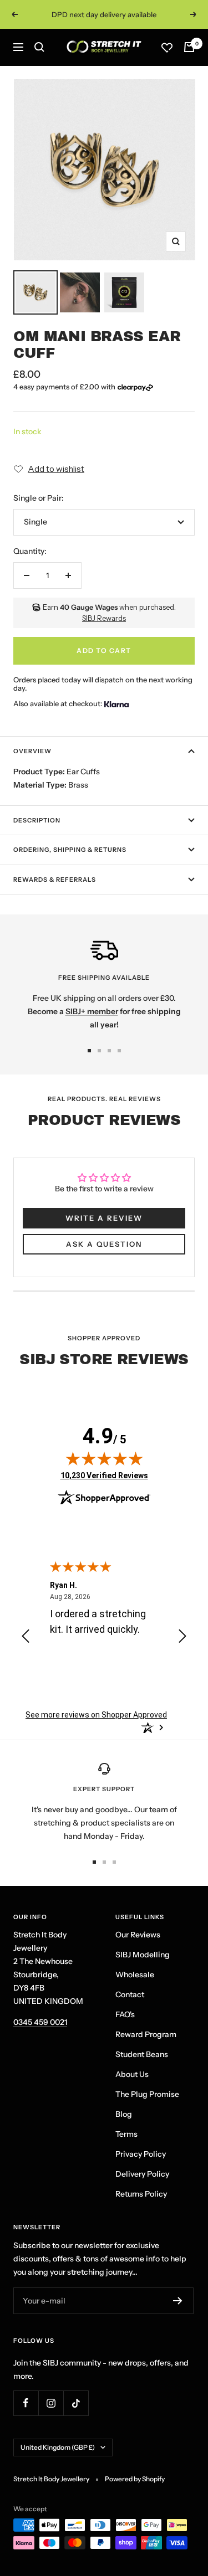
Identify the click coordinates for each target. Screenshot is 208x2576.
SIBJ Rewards (104, 618)
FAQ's (125, 2014)
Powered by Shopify (135, 2479)
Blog (124, 2114)
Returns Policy (141, 2194)
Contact (130, 1994)
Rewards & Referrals (55, 880)
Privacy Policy (141, 2154)
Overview (32, 751)
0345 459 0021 (40, 2022)
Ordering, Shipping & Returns (70, 850)
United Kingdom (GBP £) (58, 2447)
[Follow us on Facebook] (26, 2403)
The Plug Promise (147, 2094)
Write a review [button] (104, 1218)
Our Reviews (138, 1935)
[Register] (178, 2301)
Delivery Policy (142, 2174)
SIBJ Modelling (143, 1955)
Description (37, 820)
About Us (132, 2074)
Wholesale (135, 1975)
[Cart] (189, 47)
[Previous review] (26, 1638)
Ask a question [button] (104, 1244)
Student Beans (142, 2054)
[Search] (39, 47)
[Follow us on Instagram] (51, 2403)
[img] (104, 1458)
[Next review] (182, 1638)
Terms (126, 2134)
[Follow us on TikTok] (76, 2403)
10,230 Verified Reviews (104, 1475)
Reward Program (146, 2034)
